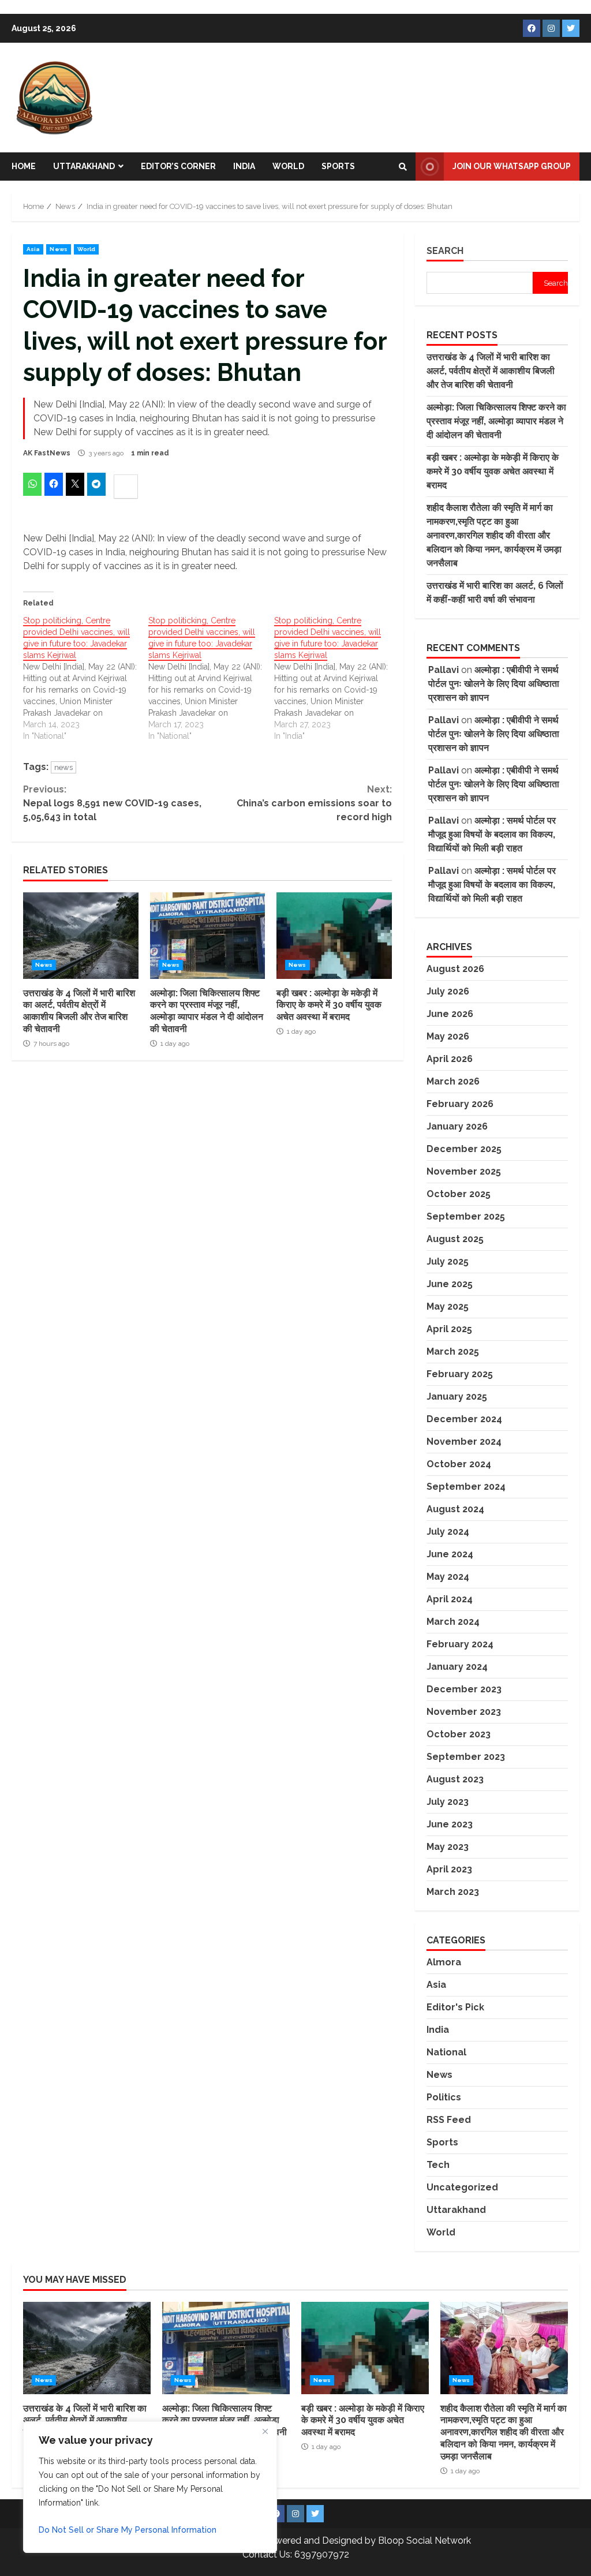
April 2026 (450, 1059)
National (446, 2052)
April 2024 (450, 1599)
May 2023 (448, 1847)
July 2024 (448, 1532)
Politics (444, 2097)
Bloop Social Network (424, 2541)
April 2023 (449, 1869)
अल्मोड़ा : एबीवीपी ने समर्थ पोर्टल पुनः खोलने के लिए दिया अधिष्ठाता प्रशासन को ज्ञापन (494, 684)
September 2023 (466, 1757)
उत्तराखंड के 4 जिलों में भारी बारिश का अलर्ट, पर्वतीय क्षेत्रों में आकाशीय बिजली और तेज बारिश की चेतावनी (81, 936)
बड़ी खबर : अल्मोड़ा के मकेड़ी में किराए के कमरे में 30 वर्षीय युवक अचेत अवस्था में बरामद (334, 936)
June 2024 (450, 1554)
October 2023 (459, 1734)
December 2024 (464, 1419)
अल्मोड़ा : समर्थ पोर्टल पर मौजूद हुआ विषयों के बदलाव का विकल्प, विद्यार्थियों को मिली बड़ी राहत (492, 834)
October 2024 (459, 1464)
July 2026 (448, 991)
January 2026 (457, 1126)
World (288, 166)
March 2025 (453, 1351)
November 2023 (464, 1712)
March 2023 (453, 1892)
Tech (438, 2165)
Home (24, 166)
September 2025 (466, 1216)
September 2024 (466, 1487)
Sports (338, 166)
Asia (33, 249)
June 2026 (450, 1014)
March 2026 (453, 1081)
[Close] (265, 2431)
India (244, 166)
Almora (444, 1962)
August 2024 (455, 1509)
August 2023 (455, 1779)
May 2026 (448, 1036)
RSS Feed (449, 2120)
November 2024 (464, 1442)
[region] (150, 2487)
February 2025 (460, 1374)
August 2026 (455, 969)
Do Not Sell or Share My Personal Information (128, 2530)
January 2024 (457, 1667)
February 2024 (460, 1644)
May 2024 (448, 1577)
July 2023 (448, 1802)
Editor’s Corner (178, 166)
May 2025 (448, 1306)
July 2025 (448, 1261)
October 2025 (459, 1194)
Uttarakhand (84, 166)
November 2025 (464, 1171)
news (63, 767)
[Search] (403, 167)
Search (445, 251)
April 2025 (449, 1329)
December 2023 (464, 1689)
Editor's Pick (455, 2007)
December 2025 (464, 1149)
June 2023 (450, 1824)
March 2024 (453, 1622)
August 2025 (455, 1239)
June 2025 (450, 1284)
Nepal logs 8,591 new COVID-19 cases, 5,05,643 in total (112, 803)
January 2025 (457, 1397)
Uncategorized (462, 2187)
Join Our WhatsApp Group (512, 166)
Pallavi (444, 670)
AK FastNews (47, 453)
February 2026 (460, 1104)
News (58, 249)
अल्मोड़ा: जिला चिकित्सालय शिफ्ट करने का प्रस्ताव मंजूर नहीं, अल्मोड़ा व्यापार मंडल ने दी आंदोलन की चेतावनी (208, 936)
